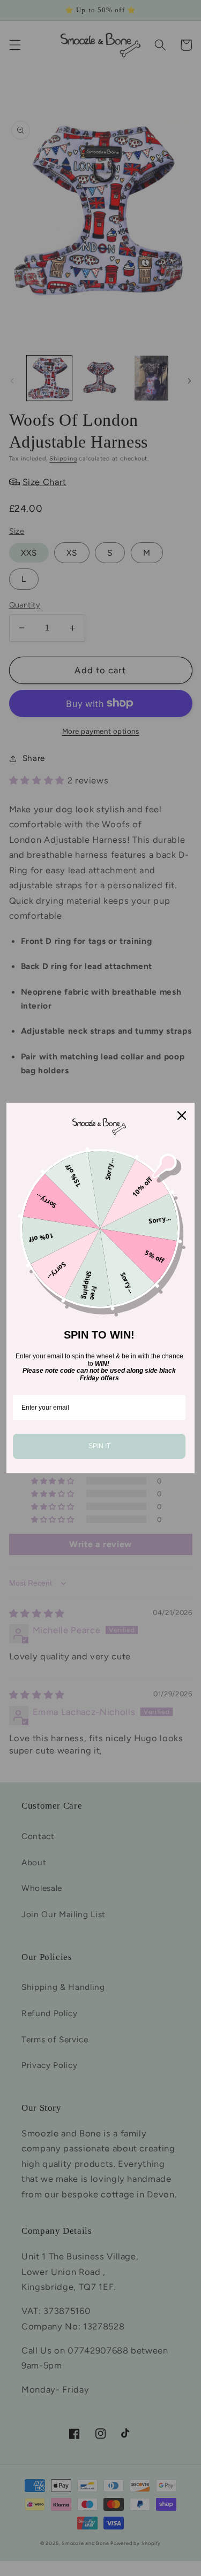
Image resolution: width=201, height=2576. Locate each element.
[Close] (182, 1116)
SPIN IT (99, 1446)
